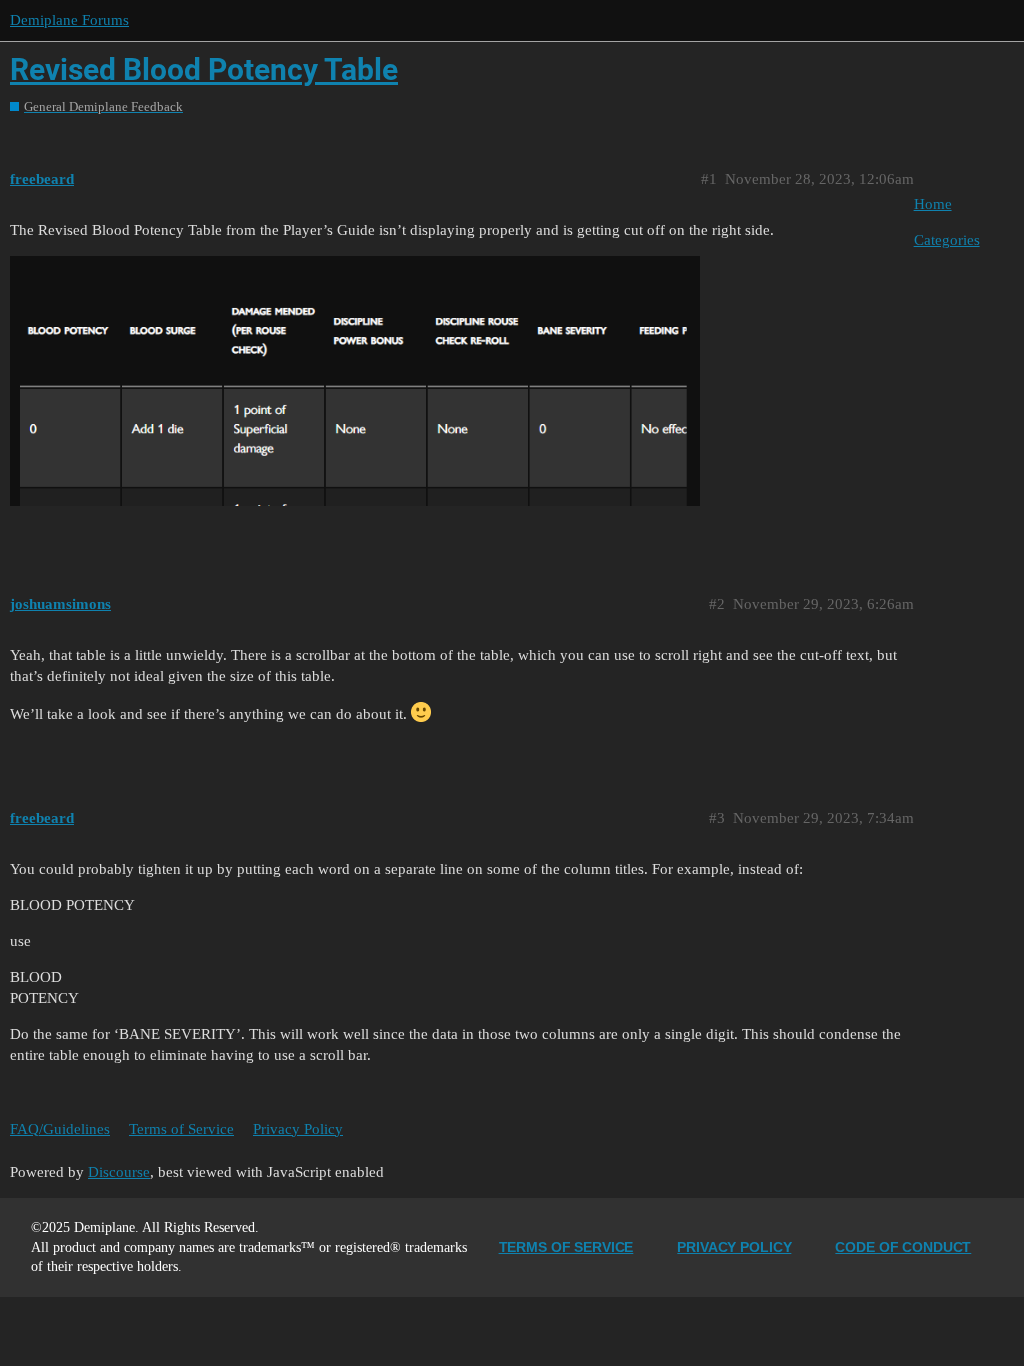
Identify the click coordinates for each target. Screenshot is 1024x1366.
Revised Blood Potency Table (204, 69)
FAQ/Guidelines (60, 1129)
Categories (947, 240)
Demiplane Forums (69, 20)
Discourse (119, 1172)
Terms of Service (181, 1129)
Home (933, 204)
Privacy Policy (298, 1129)
